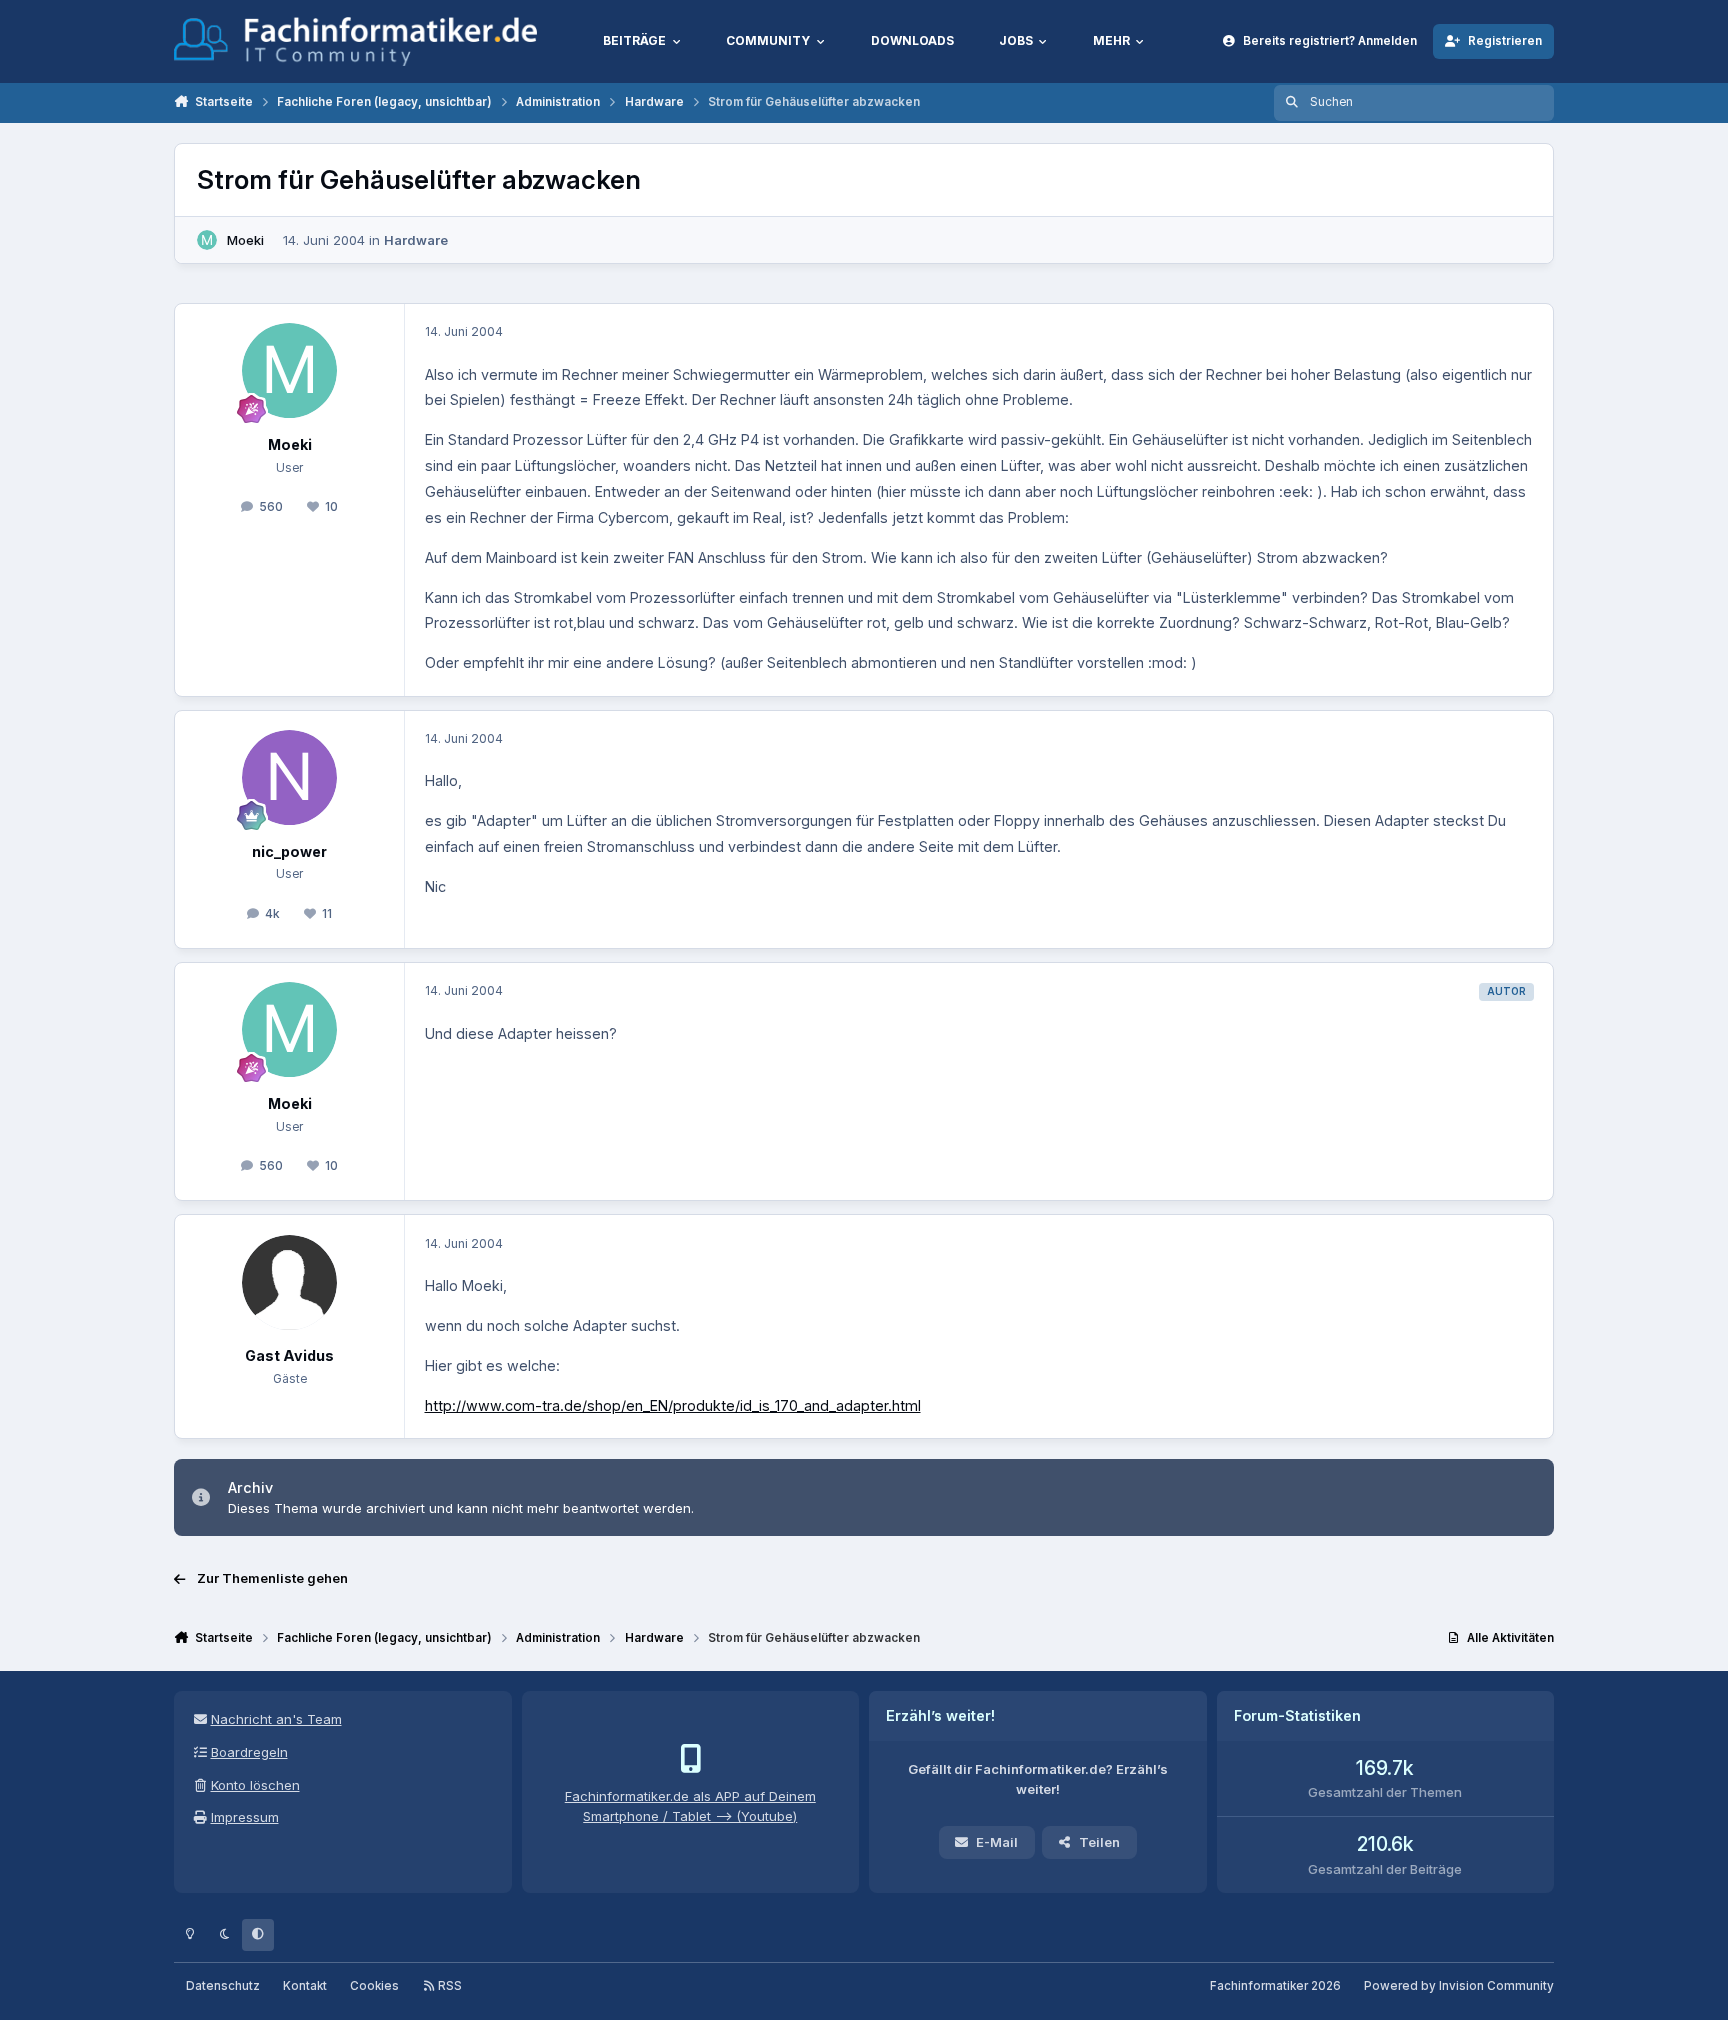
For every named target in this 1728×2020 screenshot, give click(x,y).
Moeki (245, 240)
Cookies (374, 1986)
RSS (448, 1986)
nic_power (289, 851)
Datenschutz (223, 1986)
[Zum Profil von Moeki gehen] (207, 240)
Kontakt (305, 1986)
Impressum (245, 1817)
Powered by (1459, 1986)
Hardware (416, 240)
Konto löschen (255, 1785)
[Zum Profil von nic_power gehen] (289, 777)
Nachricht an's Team (276, 1719)
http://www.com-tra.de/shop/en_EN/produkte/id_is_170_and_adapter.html (673, 1405)
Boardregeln (249, 1752)
